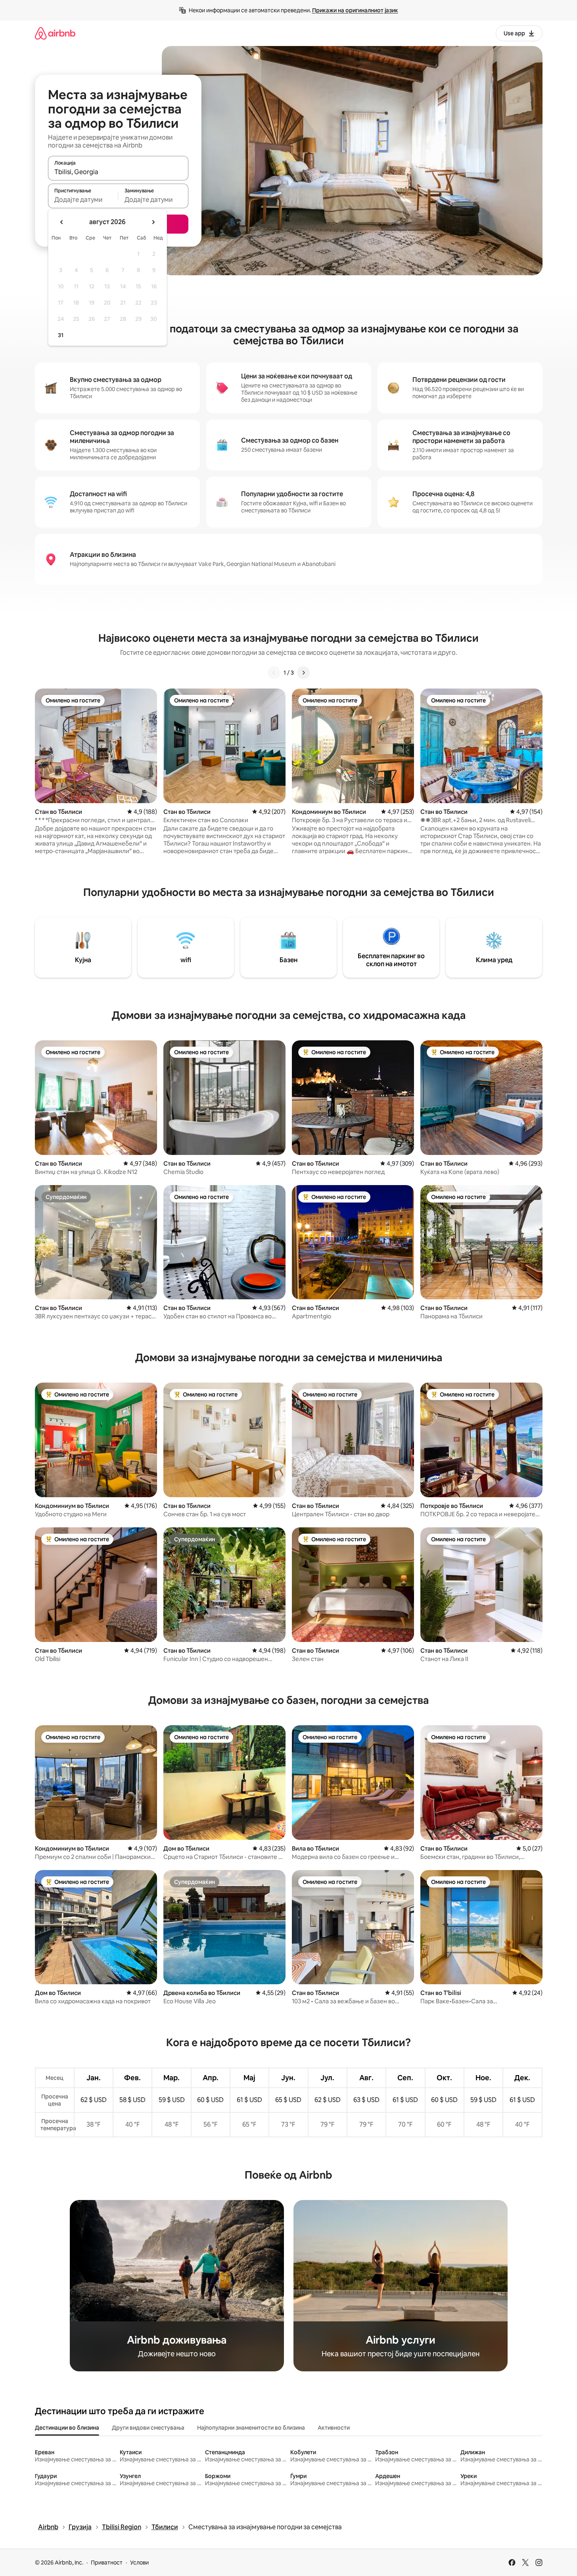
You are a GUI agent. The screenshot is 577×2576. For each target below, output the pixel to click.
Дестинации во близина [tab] (67, 2428)
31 (61, 335)
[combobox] (118, 172)
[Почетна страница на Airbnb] (55, 33)
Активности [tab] (334, 2428)
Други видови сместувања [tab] (148, 2428)
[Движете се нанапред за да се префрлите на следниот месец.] (153, 222)
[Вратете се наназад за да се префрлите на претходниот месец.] (62, 222)
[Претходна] (274, 673)
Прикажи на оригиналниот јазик (355, 10)
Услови (139, 2563)
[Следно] (303, 673)
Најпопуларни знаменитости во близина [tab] (251, 2428)
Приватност (107, 2563)
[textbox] (83, 199)
